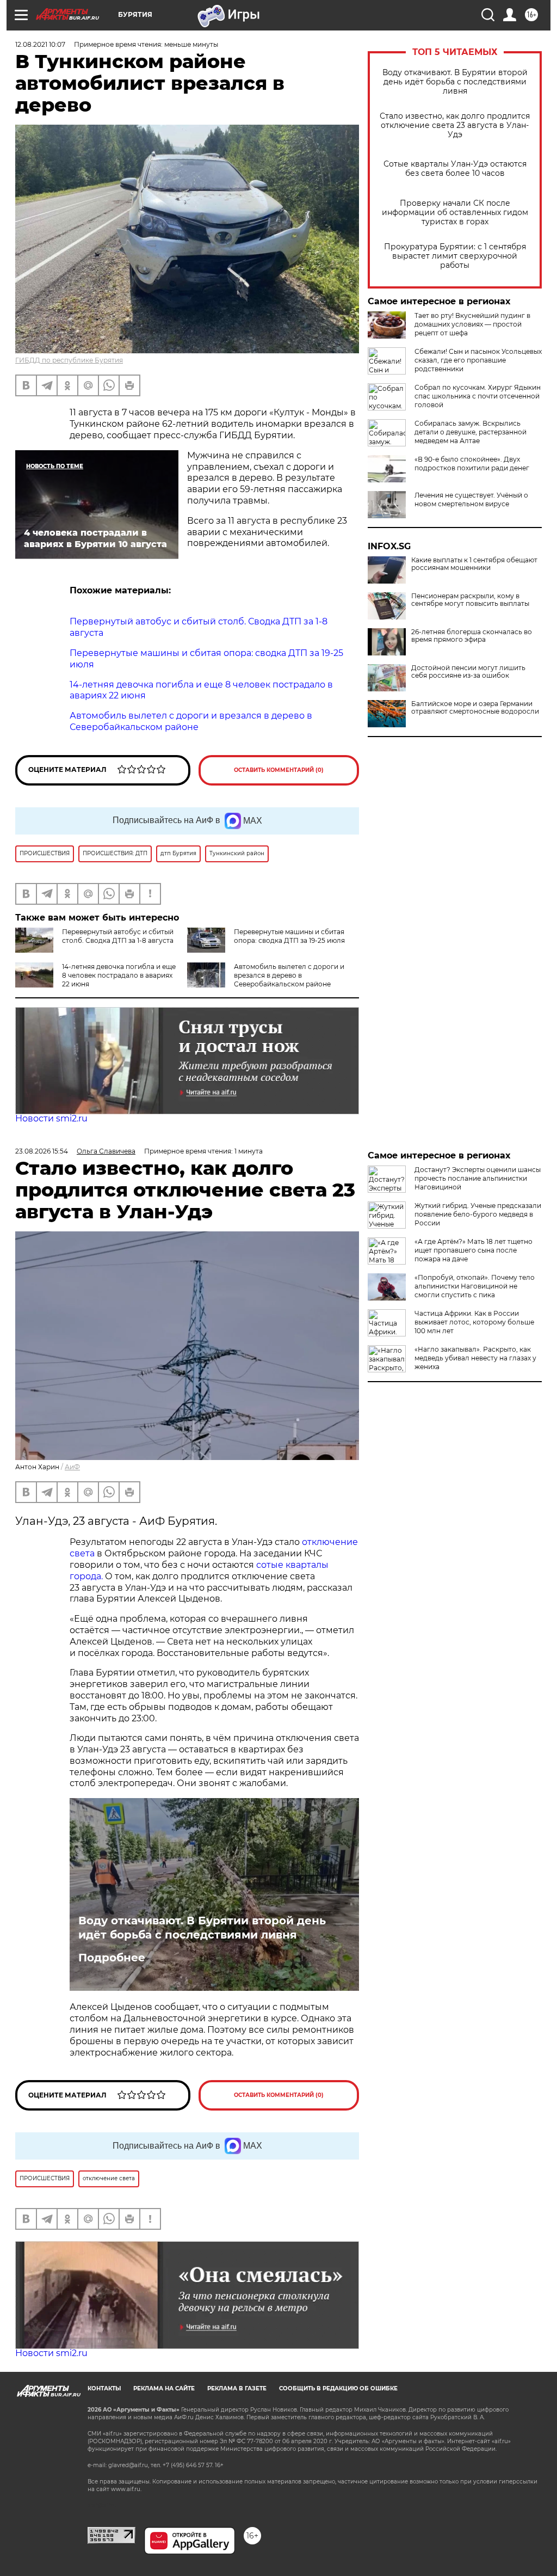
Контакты (104, 2388)
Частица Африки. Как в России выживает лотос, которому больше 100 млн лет (474, 1322)
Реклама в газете (237, 2388)
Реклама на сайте (164, 2388)
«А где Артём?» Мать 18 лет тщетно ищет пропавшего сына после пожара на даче (474, 1250)
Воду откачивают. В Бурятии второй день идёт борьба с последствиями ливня (455, 82)
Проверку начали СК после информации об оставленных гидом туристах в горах (455, 213)
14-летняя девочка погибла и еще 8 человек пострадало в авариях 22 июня (119, 975)
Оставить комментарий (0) (279, 770)
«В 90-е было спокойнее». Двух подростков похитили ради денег (472, 464)
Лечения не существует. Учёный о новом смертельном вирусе (471, 499)
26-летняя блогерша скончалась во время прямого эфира (472, 636)
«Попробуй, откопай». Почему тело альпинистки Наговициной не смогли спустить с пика (475, 1286)
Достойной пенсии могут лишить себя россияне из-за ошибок (468, 672)
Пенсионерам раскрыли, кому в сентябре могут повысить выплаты (470, 600)
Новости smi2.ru (51, 1118)
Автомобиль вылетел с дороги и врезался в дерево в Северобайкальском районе (289, 975)
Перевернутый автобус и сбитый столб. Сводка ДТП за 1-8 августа (118, 936)
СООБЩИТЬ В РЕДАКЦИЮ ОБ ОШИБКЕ (338, 2388)
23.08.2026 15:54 (42, 1151)
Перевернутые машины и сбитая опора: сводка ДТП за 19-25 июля (289, 936)
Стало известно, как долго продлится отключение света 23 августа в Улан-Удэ (455, 125)
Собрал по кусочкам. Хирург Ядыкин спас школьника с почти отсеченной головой (478, 396)
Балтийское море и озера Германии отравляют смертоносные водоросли (475, 708)
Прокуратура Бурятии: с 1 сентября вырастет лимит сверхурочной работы (455, 256)
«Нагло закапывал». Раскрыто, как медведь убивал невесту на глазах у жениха (475, 1358)
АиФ (72, 1467)
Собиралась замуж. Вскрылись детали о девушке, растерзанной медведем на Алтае (471, 432)
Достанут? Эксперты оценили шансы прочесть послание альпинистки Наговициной (478, 1178)
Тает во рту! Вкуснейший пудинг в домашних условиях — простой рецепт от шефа (472, 324)
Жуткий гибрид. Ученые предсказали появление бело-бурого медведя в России (478, 1214)
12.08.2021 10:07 (40, 44)
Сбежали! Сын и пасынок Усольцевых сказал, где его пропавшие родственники (478, 360)
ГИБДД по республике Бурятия (69, 360)
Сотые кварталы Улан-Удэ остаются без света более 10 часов (455, 169)
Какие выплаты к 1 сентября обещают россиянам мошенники (474, 564)
